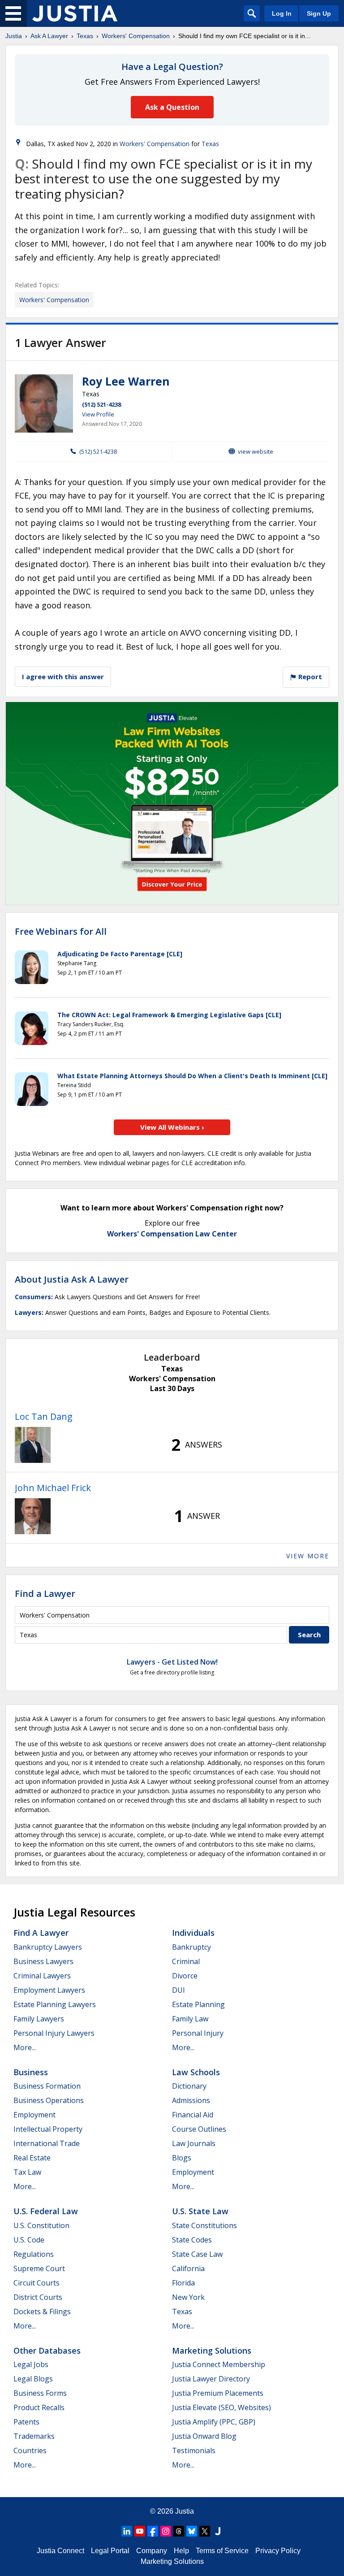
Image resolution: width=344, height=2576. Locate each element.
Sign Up (319, 13)
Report (309, 677)
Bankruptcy (191, 1947)
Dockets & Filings (42, 2311)
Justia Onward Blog (204, 2436)
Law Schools (196, 2072)
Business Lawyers (43, 1961)
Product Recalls (39, 2407)
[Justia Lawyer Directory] (218, 2531)
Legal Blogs (33, 2379)
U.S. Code (29, 2240)
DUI (178, 1990)
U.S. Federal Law (46, 2211)
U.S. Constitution (41, 2225)
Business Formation (47, 2086)
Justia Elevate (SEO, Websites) (221, 2407)
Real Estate (32, 2158)
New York (188, 2297)
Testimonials (194, 2450)
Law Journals (194, 2143)
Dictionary (189, 2086)
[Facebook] (153, 2531)
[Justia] (75, 13)
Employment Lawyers (49, 1990)
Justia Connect (60, 2551)
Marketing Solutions (212, 2350)
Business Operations (49, 2100)
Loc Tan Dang (44, 1416)
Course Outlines (199, 2129)
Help (181, 2551)
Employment (34, 2115)
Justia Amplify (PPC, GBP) (214, 2422)
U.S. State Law (200, 2211)
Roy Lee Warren (126, 381)
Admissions (191, 2100)
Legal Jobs (31, 2364)
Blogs (182, 2158)
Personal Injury (198, 2033)
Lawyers (28, 1312)
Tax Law (27, 2172)
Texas (85, 36)
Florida (183, 2283)
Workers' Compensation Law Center (172, 1234)
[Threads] (179, 2531)
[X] (205, 2531)
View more (308, 1556)
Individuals (193, 1933)
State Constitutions (204, 2225)
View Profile (98, 414)
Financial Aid (193, 2115)
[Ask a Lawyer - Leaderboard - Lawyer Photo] (33, 1445)
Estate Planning (198, 2004)
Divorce (185, 1976)
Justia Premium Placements (218, 2393)
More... (25, 2047)
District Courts (38, 2297)
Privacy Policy (278, 2551)
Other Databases (47, 2350)
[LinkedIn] (127, 2531)
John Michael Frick (53, 1488)
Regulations (34, 2254)
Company (152, 2551)
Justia (14, 36)
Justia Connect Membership (219, 2364)
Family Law (190, 2019)
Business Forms (40, 2393)
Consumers (33, 1297)
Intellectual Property (48, 2129)
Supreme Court (39, 2268)
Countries (30, 2450)
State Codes (192, 2240)
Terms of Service (222, 2551)
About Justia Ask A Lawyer (72, 1279)
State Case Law (197, 2254)
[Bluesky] (192, 2531)
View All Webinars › (172, 1127)
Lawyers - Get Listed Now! (172, 1662)
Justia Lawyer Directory (211, 2379)
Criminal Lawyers (42, 1976)
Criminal (186, 1961)
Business (31, 2072)
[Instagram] (166, 2531)
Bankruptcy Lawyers (48, 1947)
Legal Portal (110, 2551)
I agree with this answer (63, 677)
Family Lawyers (39, 2019)
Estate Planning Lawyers (55, 2004)
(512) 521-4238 (101, 404)
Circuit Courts (37, 2283)
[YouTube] (140, 2531)
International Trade (47, 2143)
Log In (282, 13)
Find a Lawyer (45, 1594)
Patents (26, 2422)
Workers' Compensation (136, 36)
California (188, 2268)
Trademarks (34, 2436)
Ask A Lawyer (49, 36)
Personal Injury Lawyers (54, 2033)
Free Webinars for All (61, 932)
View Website (256, 451)
